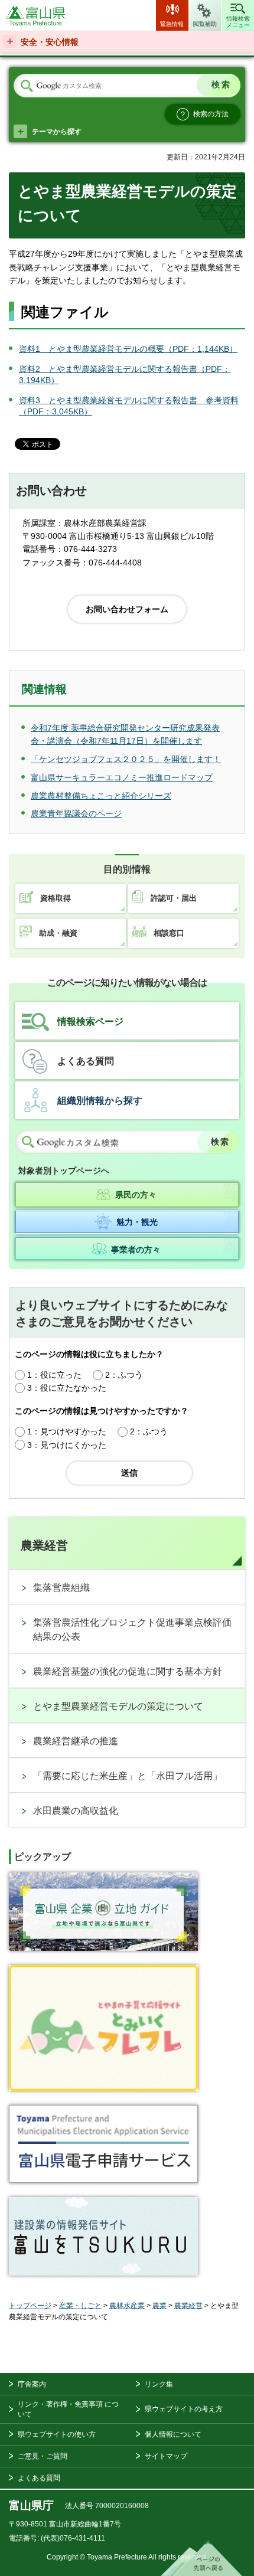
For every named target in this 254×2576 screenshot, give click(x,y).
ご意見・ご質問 (43, 2456)
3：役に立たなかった (67, 1388)
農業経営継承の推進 (76, 1741)
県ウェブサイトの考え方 (184, 2409)
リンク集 (159, 2384)
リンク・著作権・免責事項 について (68, 2409)
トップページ (30, 2306)
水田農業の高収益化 (76, 1811)
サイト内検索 (27, 86)
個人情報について (173, 2434)
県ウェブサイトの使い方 (57, 2434)
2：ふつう (124, 1375)
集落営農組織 (61, 1588)
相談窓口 (169, 933)
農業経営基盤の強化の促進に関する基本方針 (128, 1671)
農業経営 (44, 1545)
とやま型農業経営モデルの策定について (118, 1706)
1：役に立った (54, 1375)
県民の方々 (136, 1195)
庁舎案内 (32, 2384)
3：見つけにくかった (67, 1445)
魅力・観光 (137, 1221)
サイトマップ (166, 2456)
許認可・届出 (174, 898)
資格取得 (56, 898)
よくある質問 (86, 1061)
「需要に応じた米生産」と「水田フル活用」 (128, 1776)
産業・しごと (80, 2306)
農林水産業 (127, 2306)
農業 (159, 2306)
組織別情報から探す (100, 1101)
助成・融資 (58, 933)
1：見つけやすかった (67, 1431)
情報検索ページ (90, 1021)
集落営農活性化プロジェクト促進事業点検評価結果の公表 (132, 1629)
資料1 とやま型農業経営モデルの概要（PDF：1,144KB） (128, 349)
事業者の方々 (136, 1250)
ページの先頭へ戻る (201, 2558)
